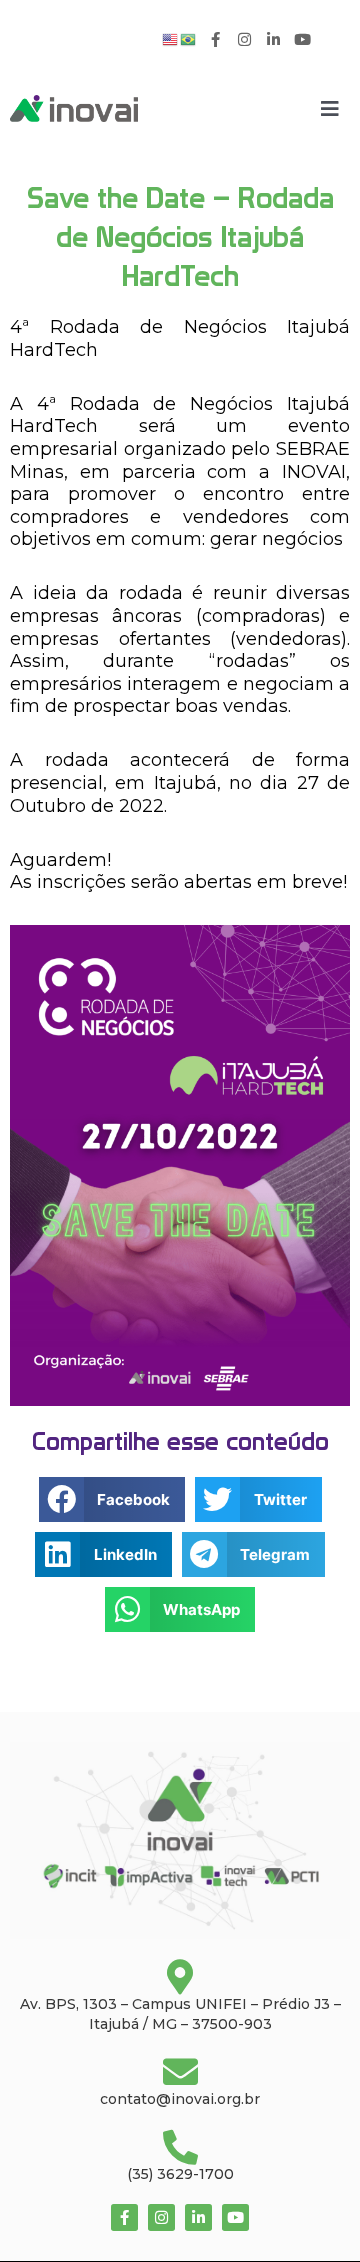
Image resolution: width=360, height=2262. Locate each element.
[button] (112, 1499)
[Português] (189, 38)
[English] (171, 38)
